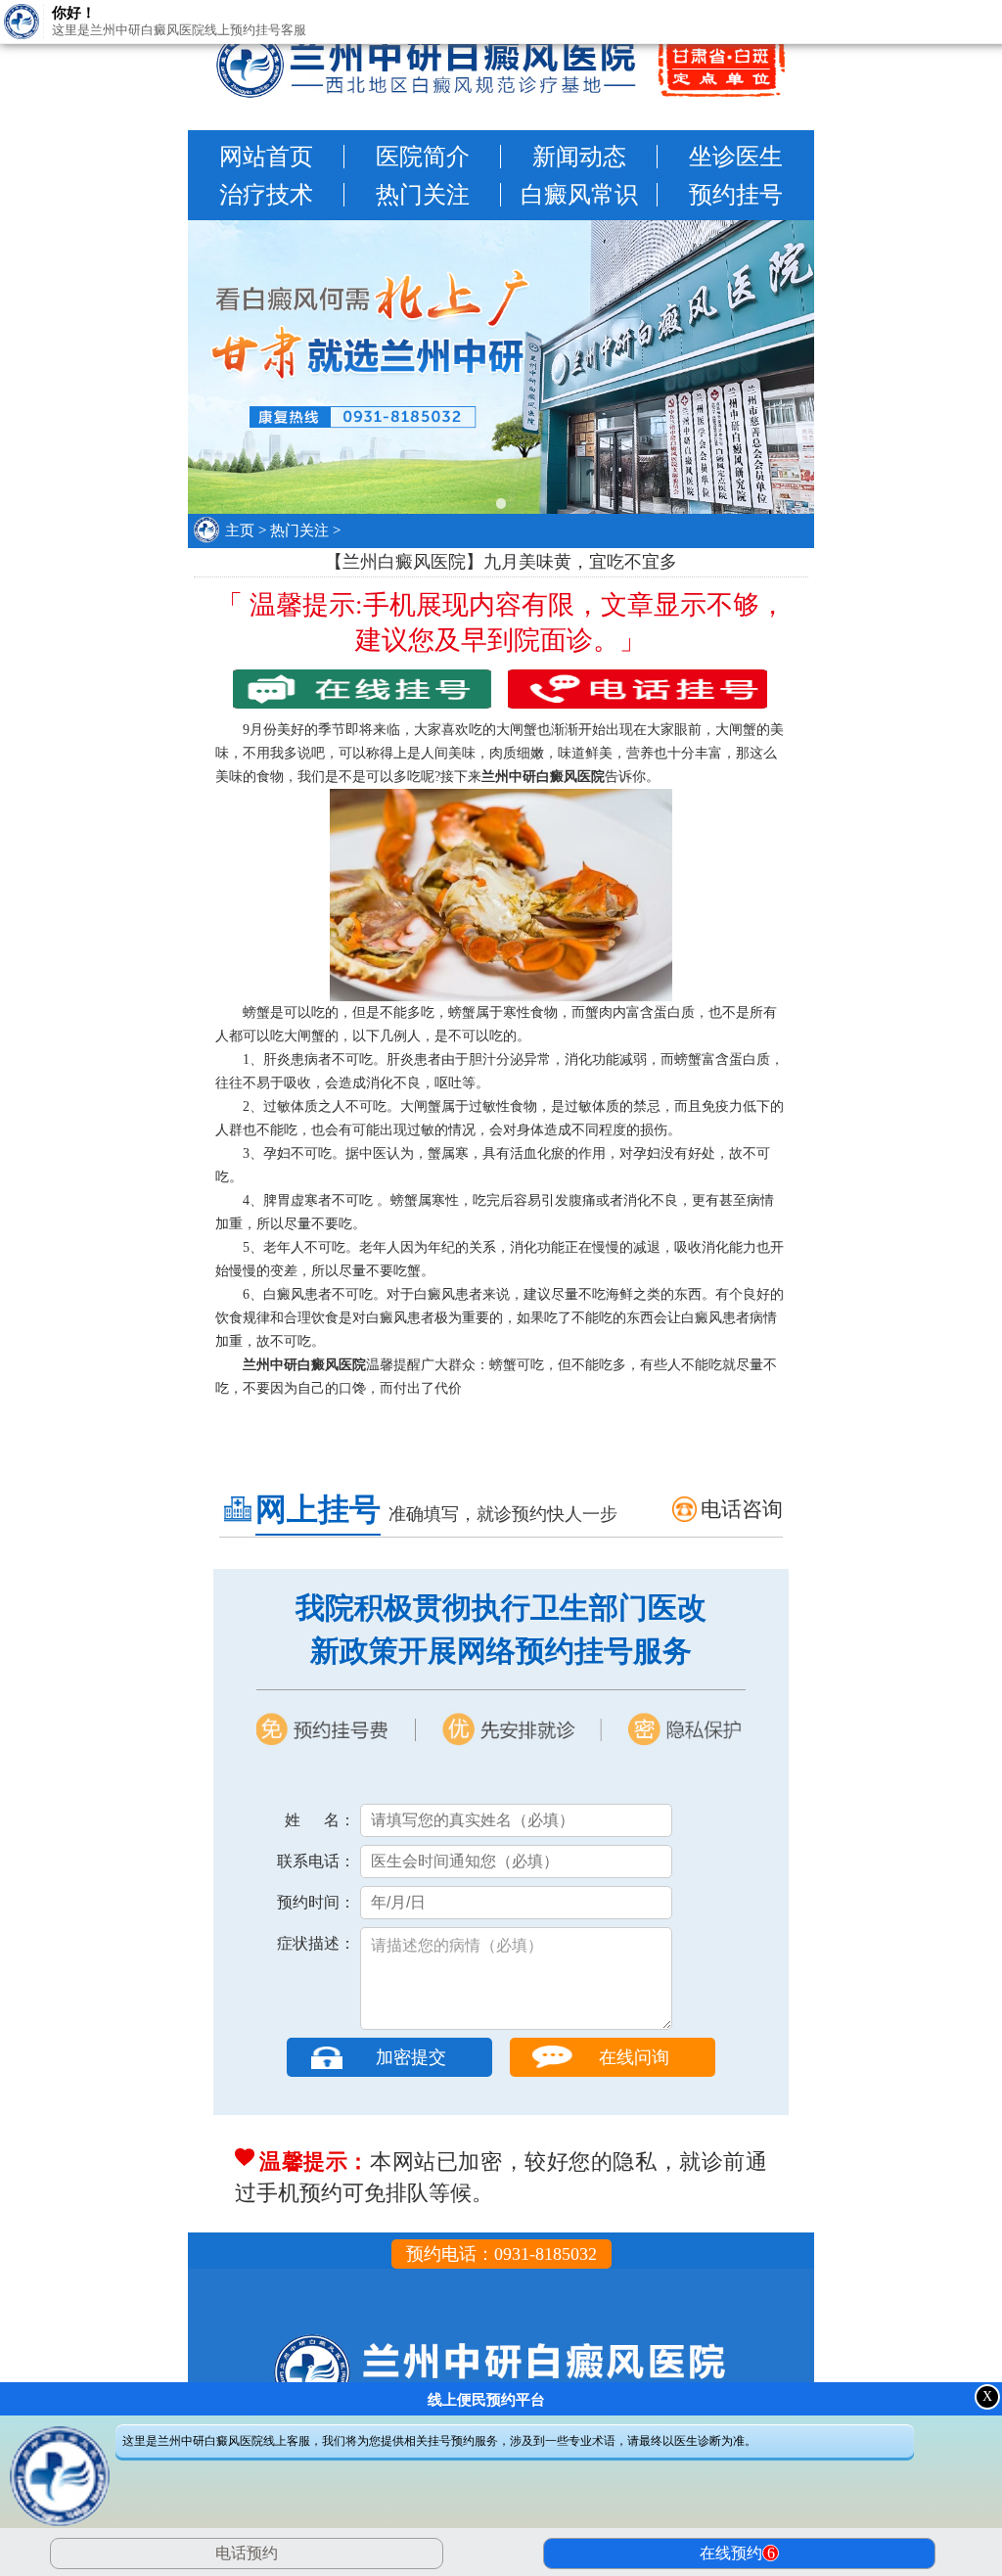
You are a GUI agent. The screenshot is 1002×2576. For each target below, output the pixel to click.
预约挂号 (736, 195)
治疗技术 (266, 195)
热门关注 (423, 195)
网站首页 (266, 157)
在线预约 (737, 2553)
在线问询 (634, 2057)
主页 (240, 530)
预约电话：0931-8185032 (501, 2254)
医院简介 (423, 157)
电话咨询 (742, 1509)
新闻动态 (579, 157)
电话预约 (247, 2553)
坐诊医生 (736, 157)
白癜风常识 (579, 195)
